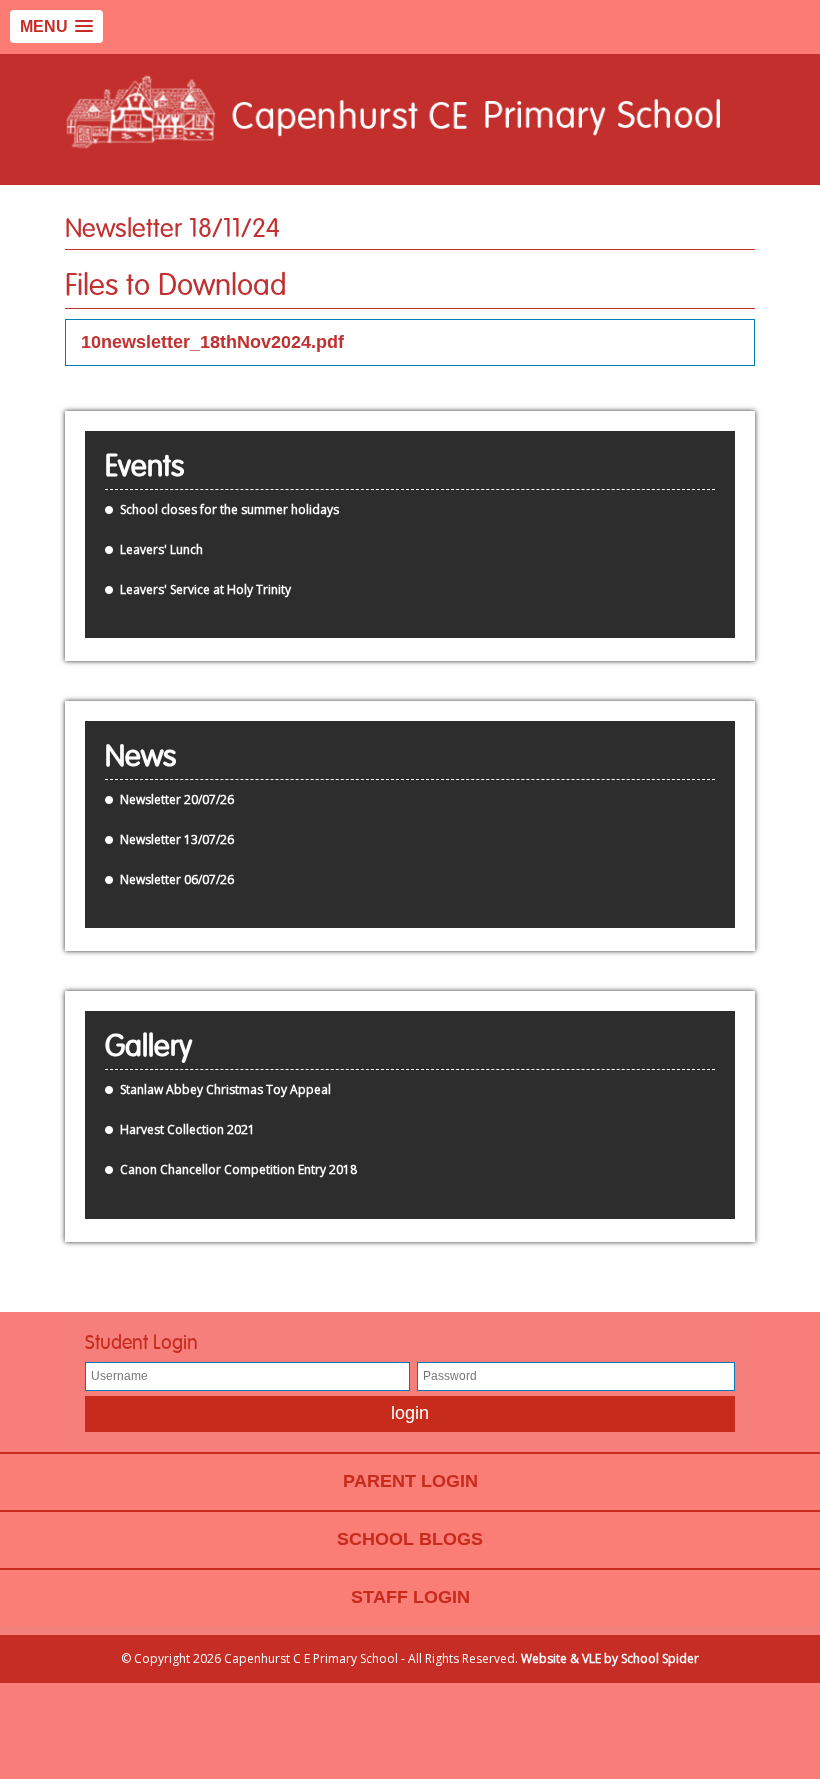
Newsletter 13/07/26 (177, 839)
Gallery (148, 1047)
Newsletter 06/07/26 (177, 879)
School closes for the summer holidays (229, 509)
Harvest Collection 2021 (187, 1129)
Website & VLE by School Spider (610, 1658)
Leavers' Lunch (161, 549)
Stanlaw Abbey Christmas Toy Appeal (225, 1089)
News (140, 757)
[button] (56, 26)
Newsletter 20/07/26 (177, 799)
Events (144, 467)
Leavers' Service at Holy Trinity (205, 589)
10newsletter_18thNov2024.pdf (212, 342)
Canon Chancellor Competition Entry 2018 (238, 1169)
